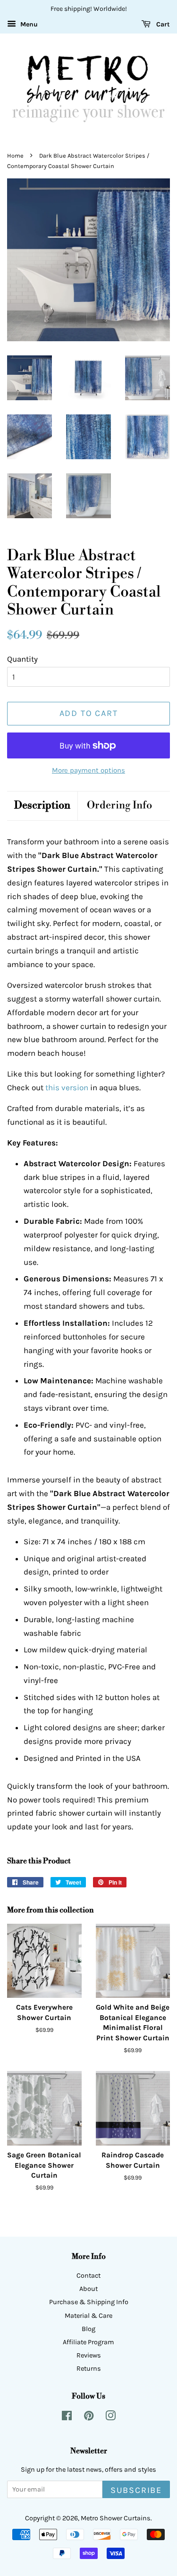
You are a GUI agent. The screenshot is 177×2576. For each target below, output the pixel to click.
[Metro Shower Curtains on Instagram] (110, 2418)
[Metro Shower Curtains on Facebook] (67, 2418)
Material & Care (88, 2316)
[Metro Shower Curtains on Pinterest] (89, 2418)
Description (42, 805)
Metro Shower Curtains (116, 2518)
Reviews (89, 2355)
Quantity (22, 659)
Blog (88, 2329)
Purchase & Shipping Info (89, 2302)
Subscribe (136, 2490)
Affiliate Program (88, 2342)
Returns (89, 2369)
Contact (88, 2276)
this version (67, 1087)
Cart (162, 24)
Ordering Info (119, 805)
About (88, 2289)
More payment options (88, 770)
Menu (28, 24)
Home (15, 156)
